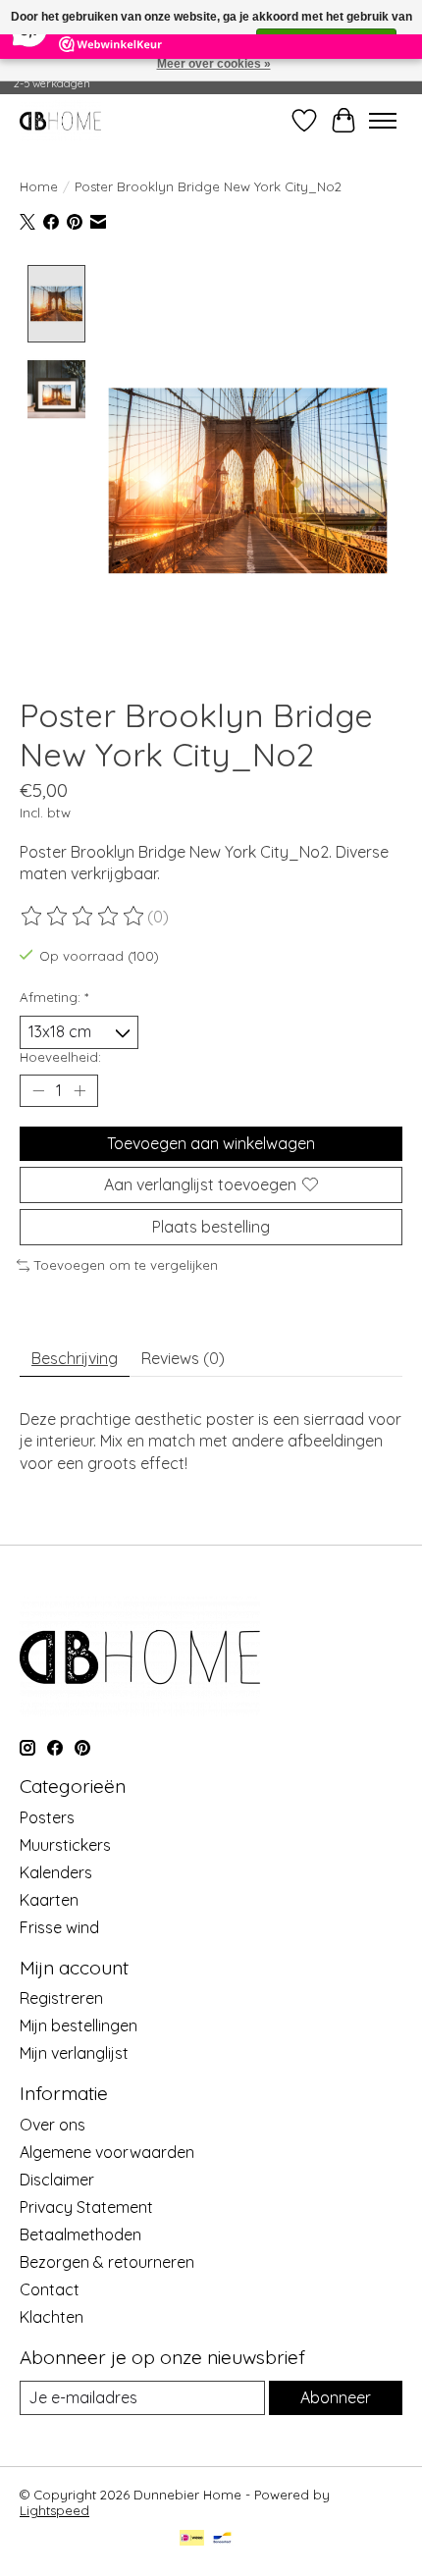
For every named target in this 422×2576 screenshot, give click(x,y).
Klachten (52, 2317)
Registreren (61, 1998)
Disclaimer (57, 2180)
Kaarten (49, 1900)
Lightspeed (54, 2510)
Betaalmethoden (80, 2234)
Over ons (53, 2125)
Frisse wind (59, 1927)
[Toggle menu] (383, 121)
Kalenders (56, 1872)
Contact (50, 2289)
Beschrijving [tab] (75, 1358)
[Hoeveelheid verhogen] (79, 1090)
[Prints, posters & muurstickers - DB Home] (60, 120)
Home (39, 186)
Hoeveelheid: (60, 1057)
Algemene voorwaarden (107, 2152)
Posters (47, 1817)
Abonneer (336, 2397)
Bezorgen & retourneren (107, 2262)
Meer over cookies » (214, 64)
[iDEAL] (192, 2539)
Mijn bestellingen (79, 2025)
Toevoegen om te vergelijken (126, 1265)
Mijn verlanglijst (74, 2053)
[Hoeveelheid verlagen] (38, 1090)
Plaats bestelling (211, 1227)
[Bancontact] (222, 2539)
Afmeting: (54, 997)
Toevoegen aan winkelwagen (211, 1143)
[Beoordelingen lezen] (83, 917)
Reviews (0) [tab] (183, 1358)
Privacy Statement (86, 2207)
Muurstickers (65, 1845)
